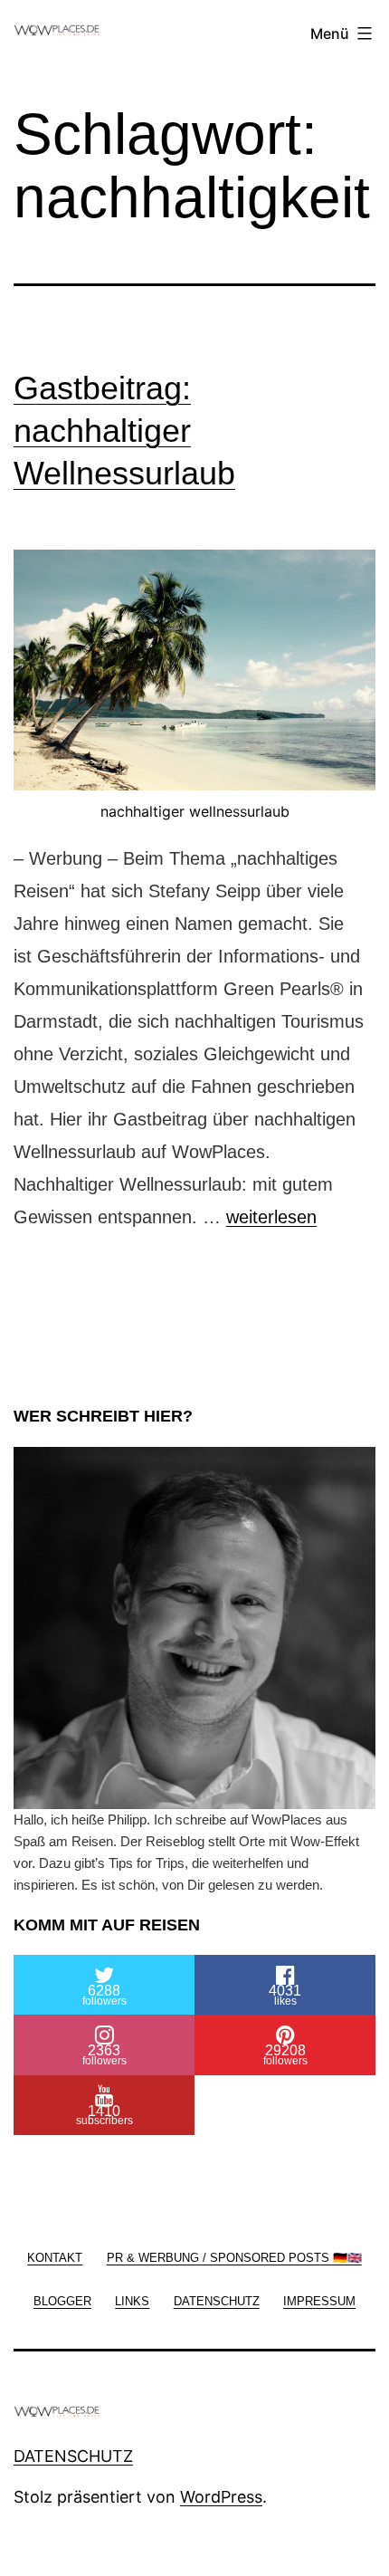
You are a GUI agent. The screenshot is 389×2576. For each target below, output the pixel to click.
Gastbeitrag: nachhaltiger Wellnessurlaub (124, 431)
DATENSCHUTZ (73, 2456)
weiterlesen (271, 1217)
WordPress (221, 2497)
